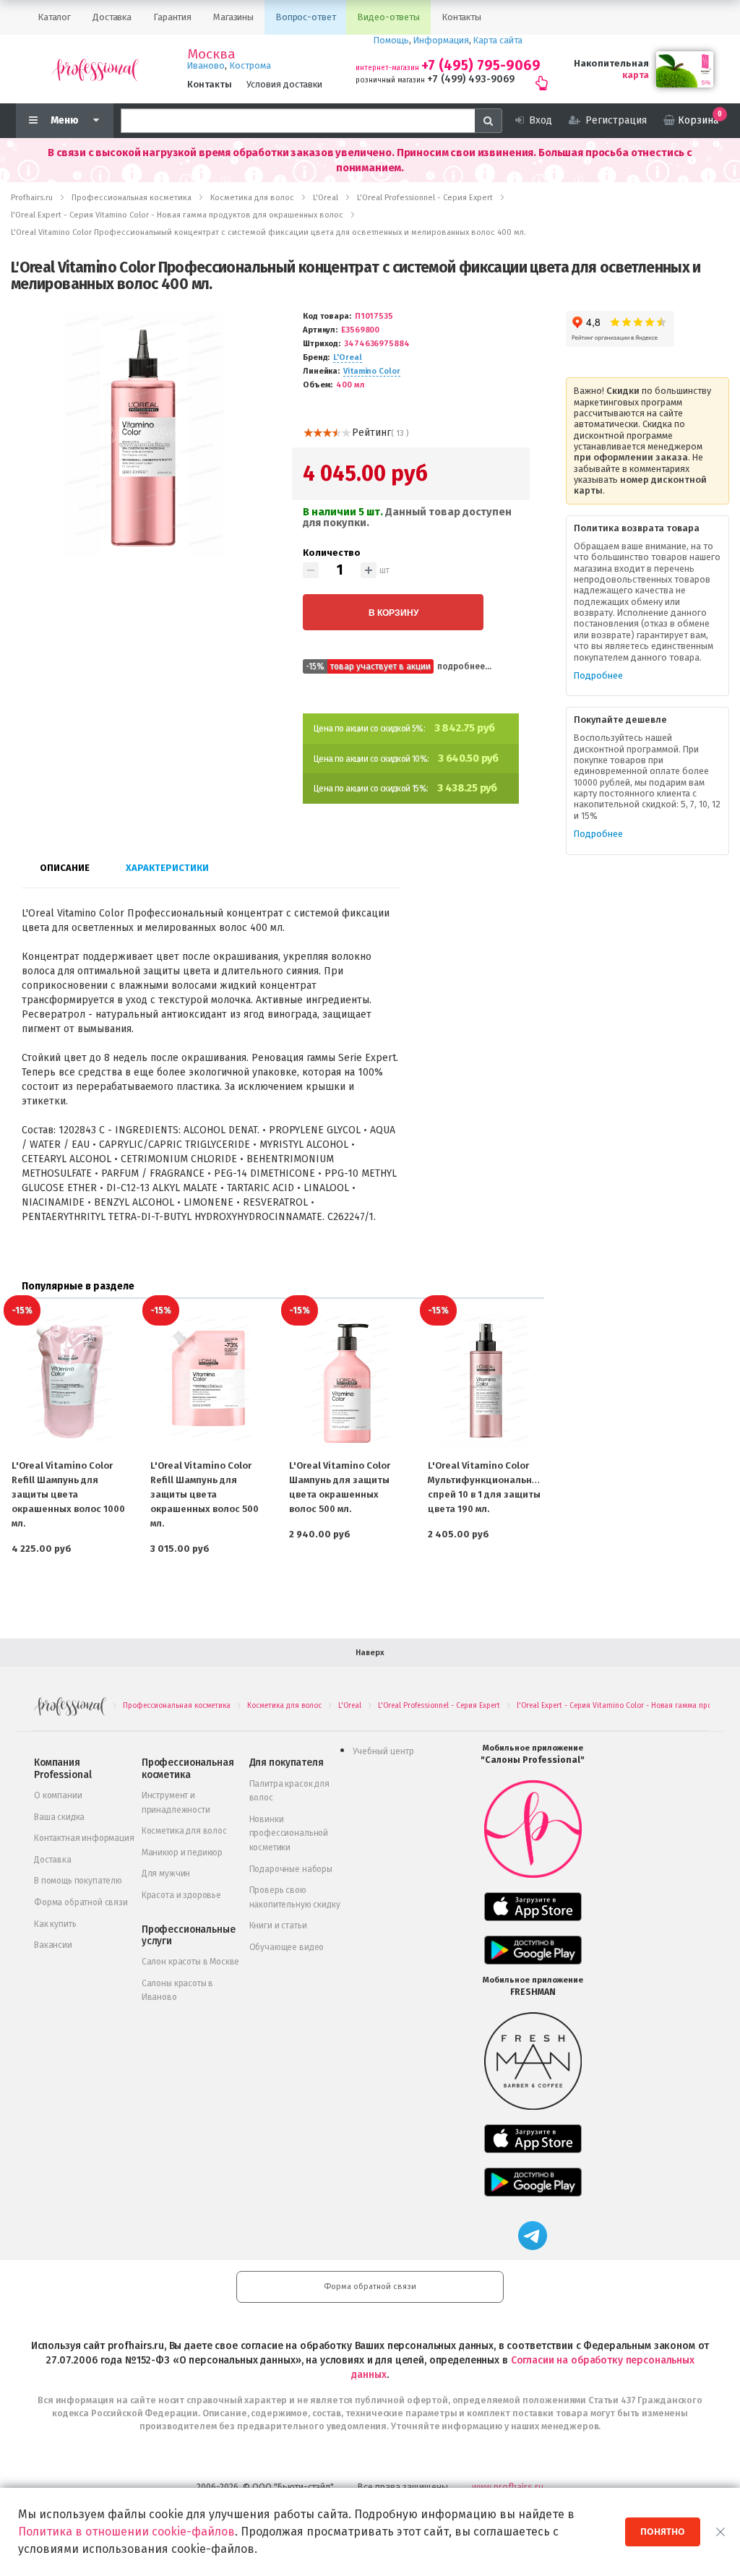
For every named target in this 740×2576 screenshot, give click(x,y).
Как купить (55, 1924)
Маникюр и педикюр (182, 1852)
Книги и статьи (278, 1925)
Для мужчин (166, 1873)
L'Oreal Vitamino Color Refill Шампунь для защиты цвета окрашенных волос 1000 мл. (68, 1494)
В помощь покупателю (78, 1881)
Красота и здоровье (181, 1895)
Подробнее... (464, 666)
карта (636, 75)
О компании (58, 1795)
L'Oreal (347, 357)
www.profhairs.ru (508, 2487)
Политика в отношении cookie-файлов (126, 2532)
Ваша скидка (59, 1817)
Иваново (206, 65)
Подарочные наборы (291, 1869)
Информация (441, 40)
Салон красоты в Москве (190, 1962)
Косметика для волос (184, 1831)
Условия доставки (284, 84)
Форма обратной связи (81, 1902)
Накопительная (611, 63)
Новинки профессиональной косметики (289, 1833)
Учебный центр (383, 1751)
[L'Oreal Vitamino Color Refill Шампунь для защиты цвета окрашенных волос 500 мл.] (208, 1381)
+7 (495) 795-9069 (481, 65)
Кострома (250, 65)
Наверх (370, 1653)
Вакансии (53, 1945)
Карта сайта (498, 40)
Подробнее (598, 675)
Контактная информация (84, 1838)
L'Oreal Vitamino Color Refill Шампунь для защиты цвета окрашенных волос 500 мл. (205, 1494)
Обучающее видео (287, 1947)
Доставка (53, 1860)
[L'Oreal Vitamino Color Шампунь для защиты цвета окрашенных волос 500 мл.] (347, 1381)
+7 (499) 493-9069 (471, 79)
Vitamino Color (371, 371)
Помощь (391, 40)
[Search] (489, 121)
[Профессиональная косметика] (95, 69)
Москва (211, 54)
